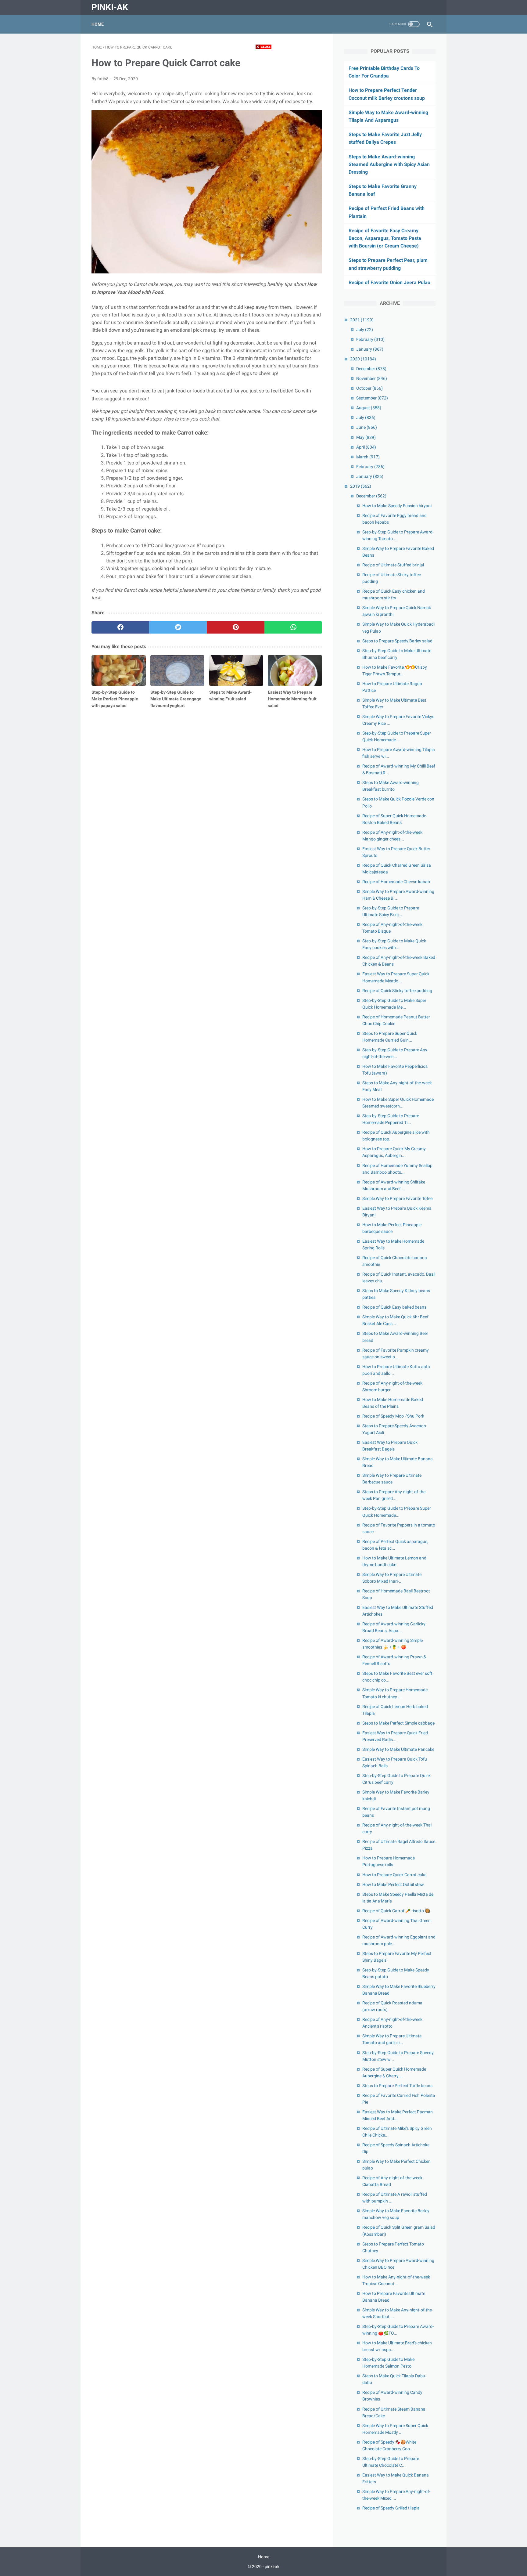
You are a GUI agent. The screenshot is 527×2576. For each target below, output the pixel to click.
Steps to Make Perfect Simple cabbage (398, 1723)
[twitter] (178, 627)
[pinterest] (236, 627)
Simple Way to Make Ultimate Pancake (398, 1749)
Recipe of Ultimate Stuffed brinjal (393, 565)
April (366, 447)
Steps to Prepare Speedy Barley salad (397, 641)
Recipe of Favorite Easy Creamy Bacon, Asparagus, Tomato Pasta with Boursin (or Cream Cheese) (385, 238)
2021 (362, 320)
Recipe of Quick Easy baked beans (394, 1307)
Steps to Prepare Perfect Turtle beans (397, 2086)
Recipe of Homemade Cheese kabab (396, 882)
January (370, 349)
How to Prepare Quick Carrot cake (394, 1875)
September (372, 398)
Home (98, 24)
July (365, 330)
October (369, 388)
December (371, 369)
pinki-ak (110, 7)
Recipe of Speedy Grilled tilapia (391, 2508)
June (367, 427)
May (366, 437)
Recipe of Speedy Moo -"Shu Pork (393, 1416)
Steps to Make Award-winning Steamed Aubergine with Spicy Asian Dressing (389, 164)
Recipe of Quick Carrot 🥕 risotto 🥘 (396, 1911)
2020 (363, 359)
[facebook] (120, 627)
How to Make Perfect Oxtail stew (393, 1884)
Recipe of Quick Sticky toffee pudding (397, 991)
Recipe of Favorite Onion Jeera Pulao (389, 282)
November (372, 378)
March (368, 457)
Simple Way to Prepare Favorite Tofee (397, 1198)
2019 (361, 486)
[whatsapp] (293, 627)
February (370, 339)
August (369, 408)
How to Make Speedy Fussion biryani (397, 506)
